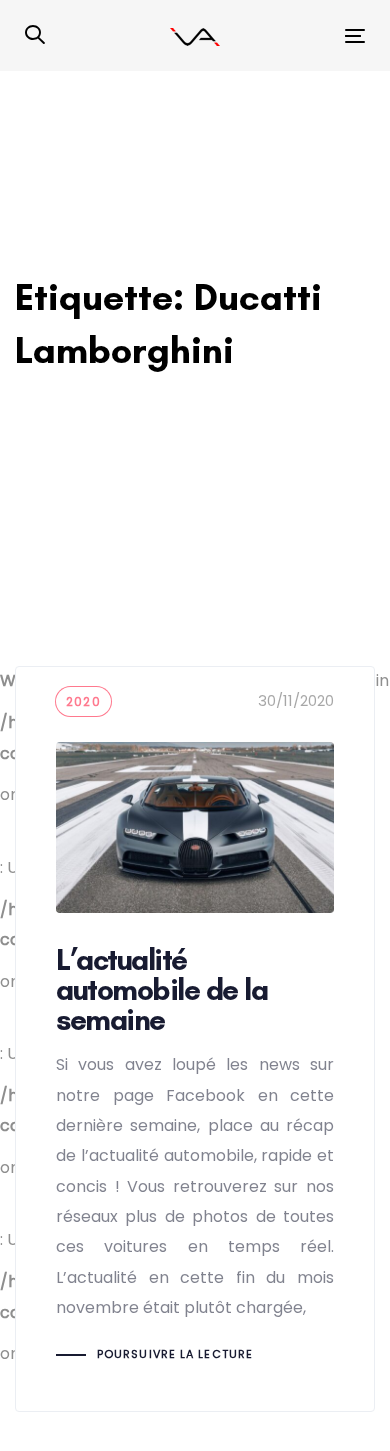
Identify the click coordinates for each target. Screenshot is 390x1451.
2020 (83, 701)
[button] (35, 36)
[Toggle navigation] (308, 35)
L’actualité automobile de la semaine (195, 1039)
